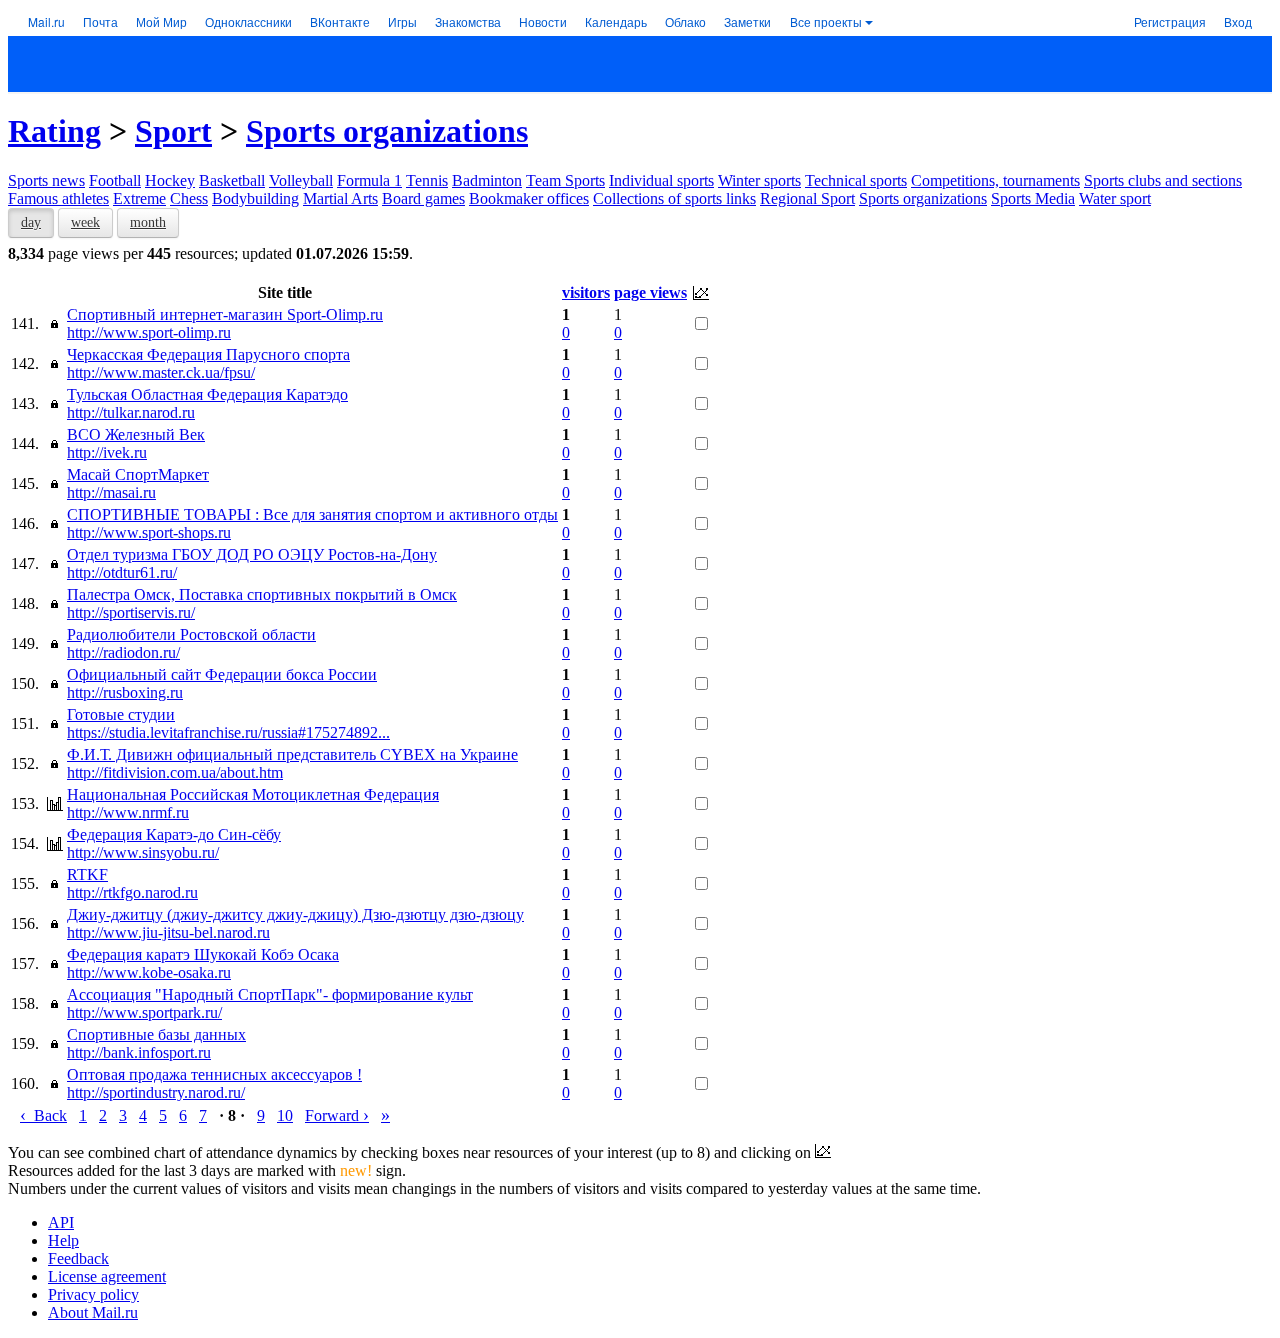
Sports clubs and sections (1163, 180)
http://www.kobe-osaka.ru (149, 972)
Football (115, 180)
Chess (189, 198)
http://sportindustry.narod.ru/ (156, 1092)
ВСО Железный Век (136, 434)
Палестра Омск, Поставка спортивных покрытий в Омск (262, 594)
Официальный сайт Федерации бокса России (222, 674)
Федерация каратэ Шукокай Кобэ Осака (203, 954)
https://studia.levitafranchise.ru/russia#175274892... (228, 732)
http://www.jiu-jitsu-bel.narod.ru (168, 932)
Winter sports (759, 180)
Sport (173, 131)
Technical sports (856, 180)
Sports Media (1033, 198)
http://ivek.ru (107, 452)
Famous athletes (58, 198)
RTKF (87, 874)
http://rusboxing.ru (125, 692)
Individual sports (661, 180)
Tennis (427, 180)
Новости (543, 21)
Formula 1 (369, 180)
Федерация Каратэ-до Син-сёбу (174, 834)
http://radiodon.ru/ (123, 652)
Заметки (747, 21)
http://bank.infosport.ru (139, 1052)
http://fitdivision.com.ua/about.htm (175, 772)
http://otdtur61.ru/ (122, 572)
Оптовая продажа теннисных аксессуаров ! (214, 1074)
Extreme (139, 198)
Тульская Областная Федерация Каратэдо (207, 394)
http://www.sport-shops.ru (149, 532)
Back (43, 1115)
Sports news (46, 180)
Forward (337, 1115)
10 (285, 1115)
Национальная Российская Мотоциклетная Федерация (253, 794)
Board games (423, 198)
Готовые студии (121, 714)
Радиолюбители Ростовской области (191, 634)
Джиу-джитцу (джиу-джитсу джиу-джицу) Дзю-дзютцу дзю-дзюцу (295, 914)
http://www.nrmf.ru (128, 812)
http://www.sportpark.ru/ (144, 1012)
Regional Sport (807, 198)
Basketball (232, 180)
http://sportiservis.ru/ (131, 612)
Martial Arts (340, 198)
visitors (586, 292)
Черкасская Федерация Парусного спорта (208, 354)
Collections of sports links (674, 198)
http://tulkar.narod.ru (131, 412)
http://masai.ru (111, 492)
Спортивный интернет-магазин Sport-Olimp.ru (225, 314)
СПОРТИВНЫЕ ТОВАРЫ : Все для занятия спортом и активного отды (312, 514)
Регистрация (1170, 21)
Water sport (1115, 198)
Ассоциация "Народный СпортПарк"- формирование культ (270, 994)
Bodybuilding (255, 198)
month (148, 222)
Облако (685, 21)
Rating (54, 131)
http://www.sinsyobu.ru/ (143, 852)
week (85, 222)
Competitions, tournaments (995, 180)
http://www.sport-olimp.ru (149, 332)
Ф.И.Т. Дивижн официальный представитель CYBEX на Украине (292, 754)
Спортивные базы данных (156, 1034)
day (31, 222)
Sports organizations (387, 131)
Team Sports (565, 180)
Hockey (170, 180)
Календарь (616, 21)
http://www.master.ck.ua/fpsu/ (161, 372)
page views (650, 292)
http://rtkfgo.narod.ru (132, 892)
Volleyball (301, 180)
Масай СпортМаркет (138, 474)
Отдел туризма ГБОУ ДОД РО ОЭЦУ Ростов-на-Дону (252, 554)
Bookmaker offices (529, 198)
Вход (1238, 21)
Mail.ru (46, 21)
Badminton (487, 180)
